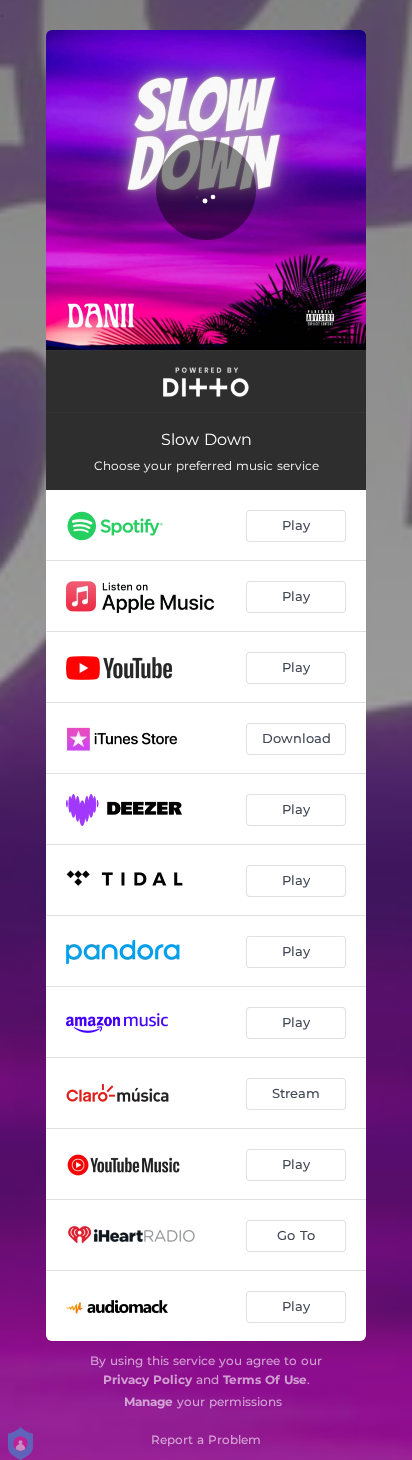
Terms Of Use (265, 1379)
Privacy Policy (147, 1379)
